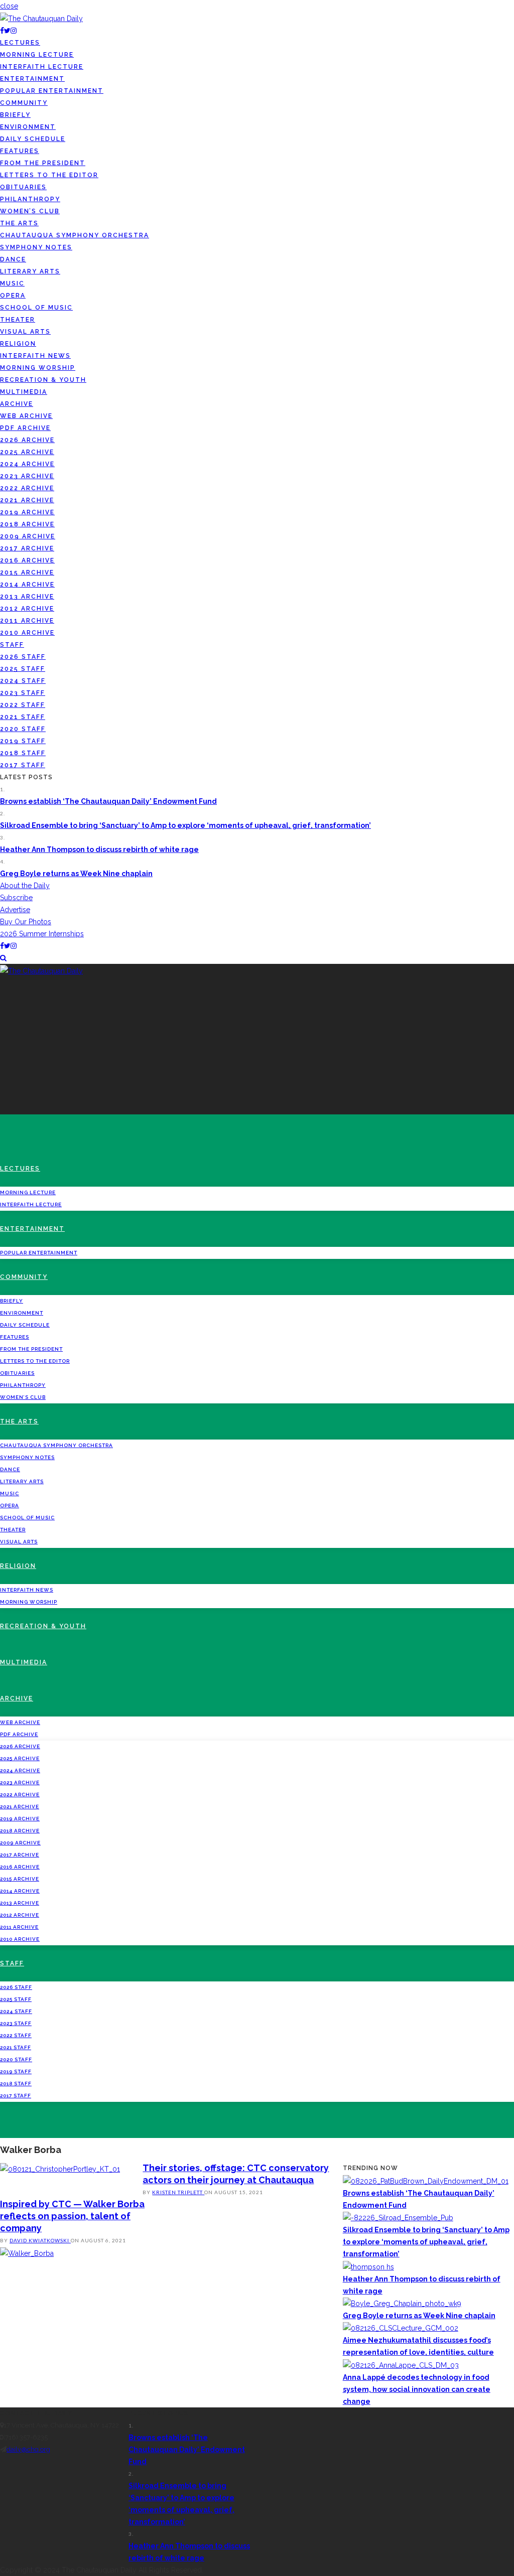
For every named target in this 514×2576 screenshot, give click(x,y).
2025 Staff (23, 669)
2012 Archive (27, 609)
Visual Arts (25, 332)
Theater (18, 320)
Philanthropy (30, 199)
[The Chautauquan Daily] (41, 18)
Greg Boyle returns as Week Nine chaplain (76, 874)
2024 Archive (27, 464)
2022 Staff (23, 705)
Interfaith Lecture (42, 67)
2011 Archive (27, 621)
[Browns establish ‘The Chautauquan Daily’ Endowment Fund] (426, 2180)
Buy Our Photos (26, 922)
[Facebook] (2, 31)
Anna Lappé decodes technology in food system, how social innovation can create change (417, 2389)
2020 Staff (23, 729)
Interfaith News (35, 356)
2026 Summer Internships (42, 934)
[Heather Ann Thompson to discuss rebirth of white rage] (368, 2266)
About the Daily (25, 886)
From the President (43, 163)
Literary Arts (30, 271)
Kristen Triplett (178, 2192)
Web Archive (26, 416)
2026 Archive (27, 440)
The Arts (19, 223)
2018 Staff (23, 753)
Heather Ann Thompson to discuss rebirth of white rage (99, 849)
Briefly (15, 115)
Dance (13, 259)
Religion (18, 344)
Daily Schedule (33, 139)
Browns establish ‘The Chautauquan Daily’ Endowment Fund (108, 801)
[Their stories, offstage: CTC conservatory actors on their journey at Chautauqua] (60, 2168)
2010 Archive (27, 633)
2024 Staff (23, 681)
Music (12, 283)
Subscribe (16, 898)
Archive (17, 404)
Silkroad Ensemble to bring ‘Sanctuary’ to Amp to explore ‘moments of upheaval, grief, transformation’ (185, 825)
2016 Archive (27, 560)
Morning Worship (38, 368)
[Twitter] (7, 31)
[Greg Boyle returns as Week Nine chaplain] (402, 2303)
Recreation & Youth (43, 380)
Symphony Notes (36, 247)
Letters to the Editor (49, 175)
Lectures (20, 43)
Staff (12, 645)
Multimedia (24, 392)
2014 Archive (27, 585)
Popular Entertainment (52, 91)
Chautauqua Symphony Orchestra (75, 235)
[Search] (3, 958)
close (9, 6)
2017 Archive (27, 548)
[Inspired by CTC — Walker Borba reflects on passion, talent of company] (27, 2252)
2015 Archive (27, 573)
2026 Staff (23, 657)
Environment (28, 127)
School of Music (36, 308)
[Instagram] (14, 31)
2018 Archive (27, 524)
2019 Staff (23, 741)
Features (20, 151)
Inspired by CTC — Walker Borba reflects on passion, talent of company (72, 2216)
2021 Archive (27, 500)
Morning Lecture (37, 55)
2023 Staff (23, 693)
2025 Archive (27, 452)
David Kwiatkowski (40, 2240)
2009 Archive (28, 536)
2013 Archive (27, 597)
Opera (13, 296)
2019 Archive (27, 512)
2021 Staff (23, 717)
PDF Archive (25, 428)
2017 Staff (23, 765)
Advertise (15, 910)
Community (24, 103)
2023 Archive (27, 476)
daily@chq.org (28, 2449)
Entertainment (32, 79)
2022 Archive (27, 488)
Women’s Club (30, 211)
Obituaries (23, 187)
